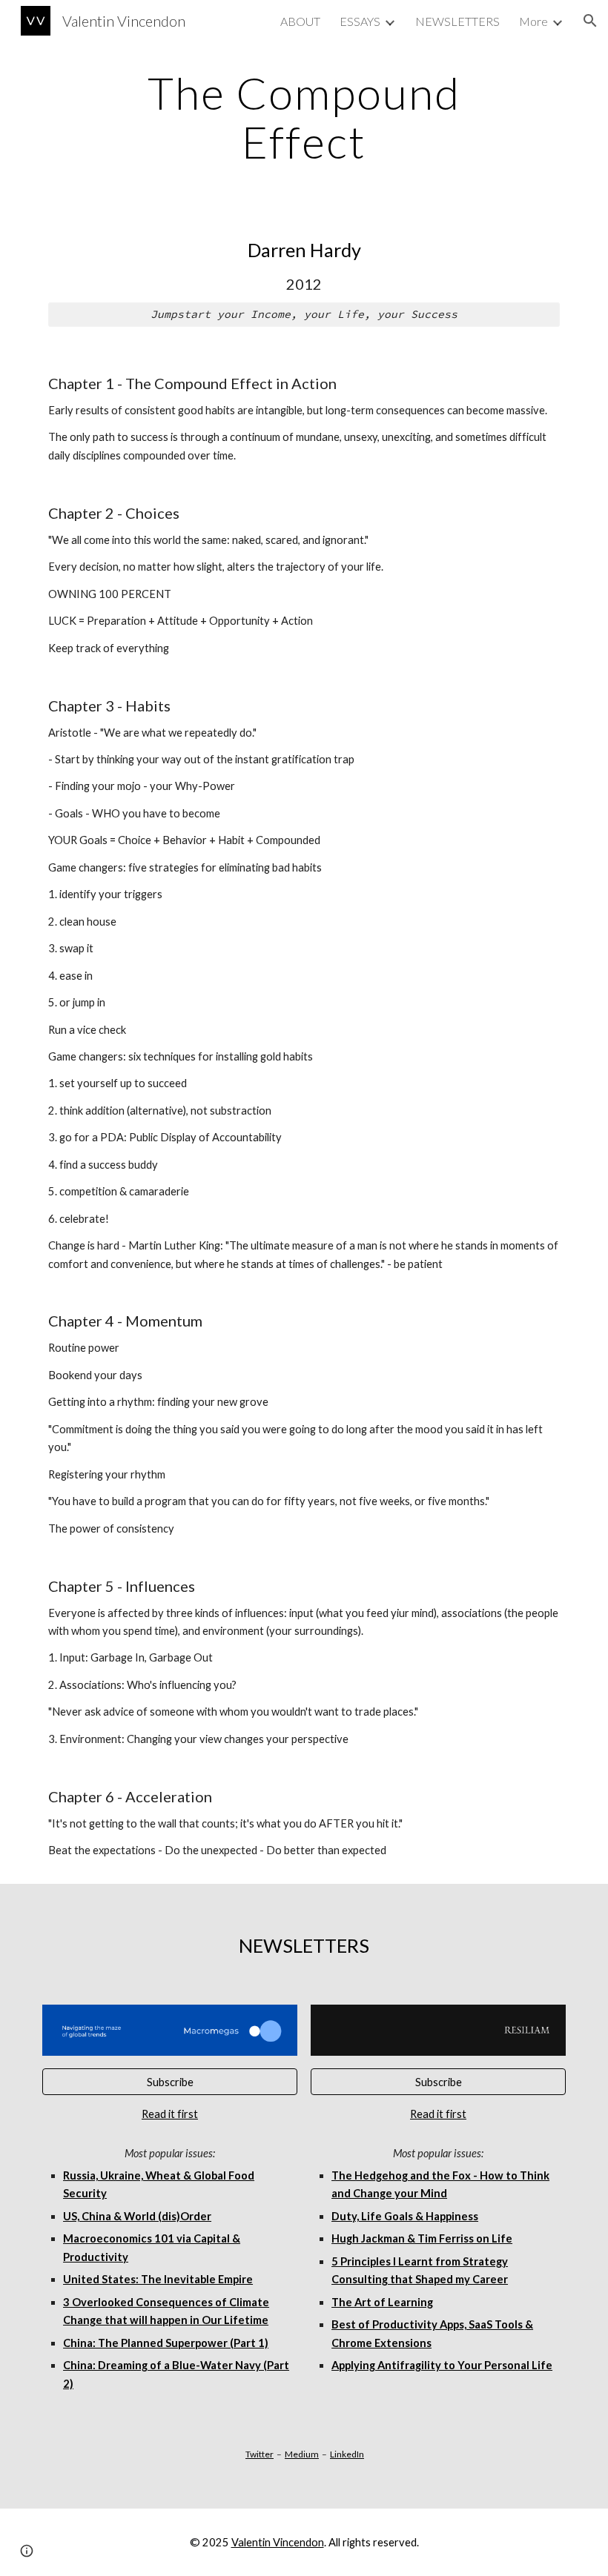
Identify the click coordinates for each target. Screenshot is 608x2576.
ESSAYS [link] (360, 21)
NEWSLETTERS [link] (457, 21)
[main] (304, 117)
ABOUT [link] (300, 21)
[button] (590, 21)
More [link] (533, 21)
